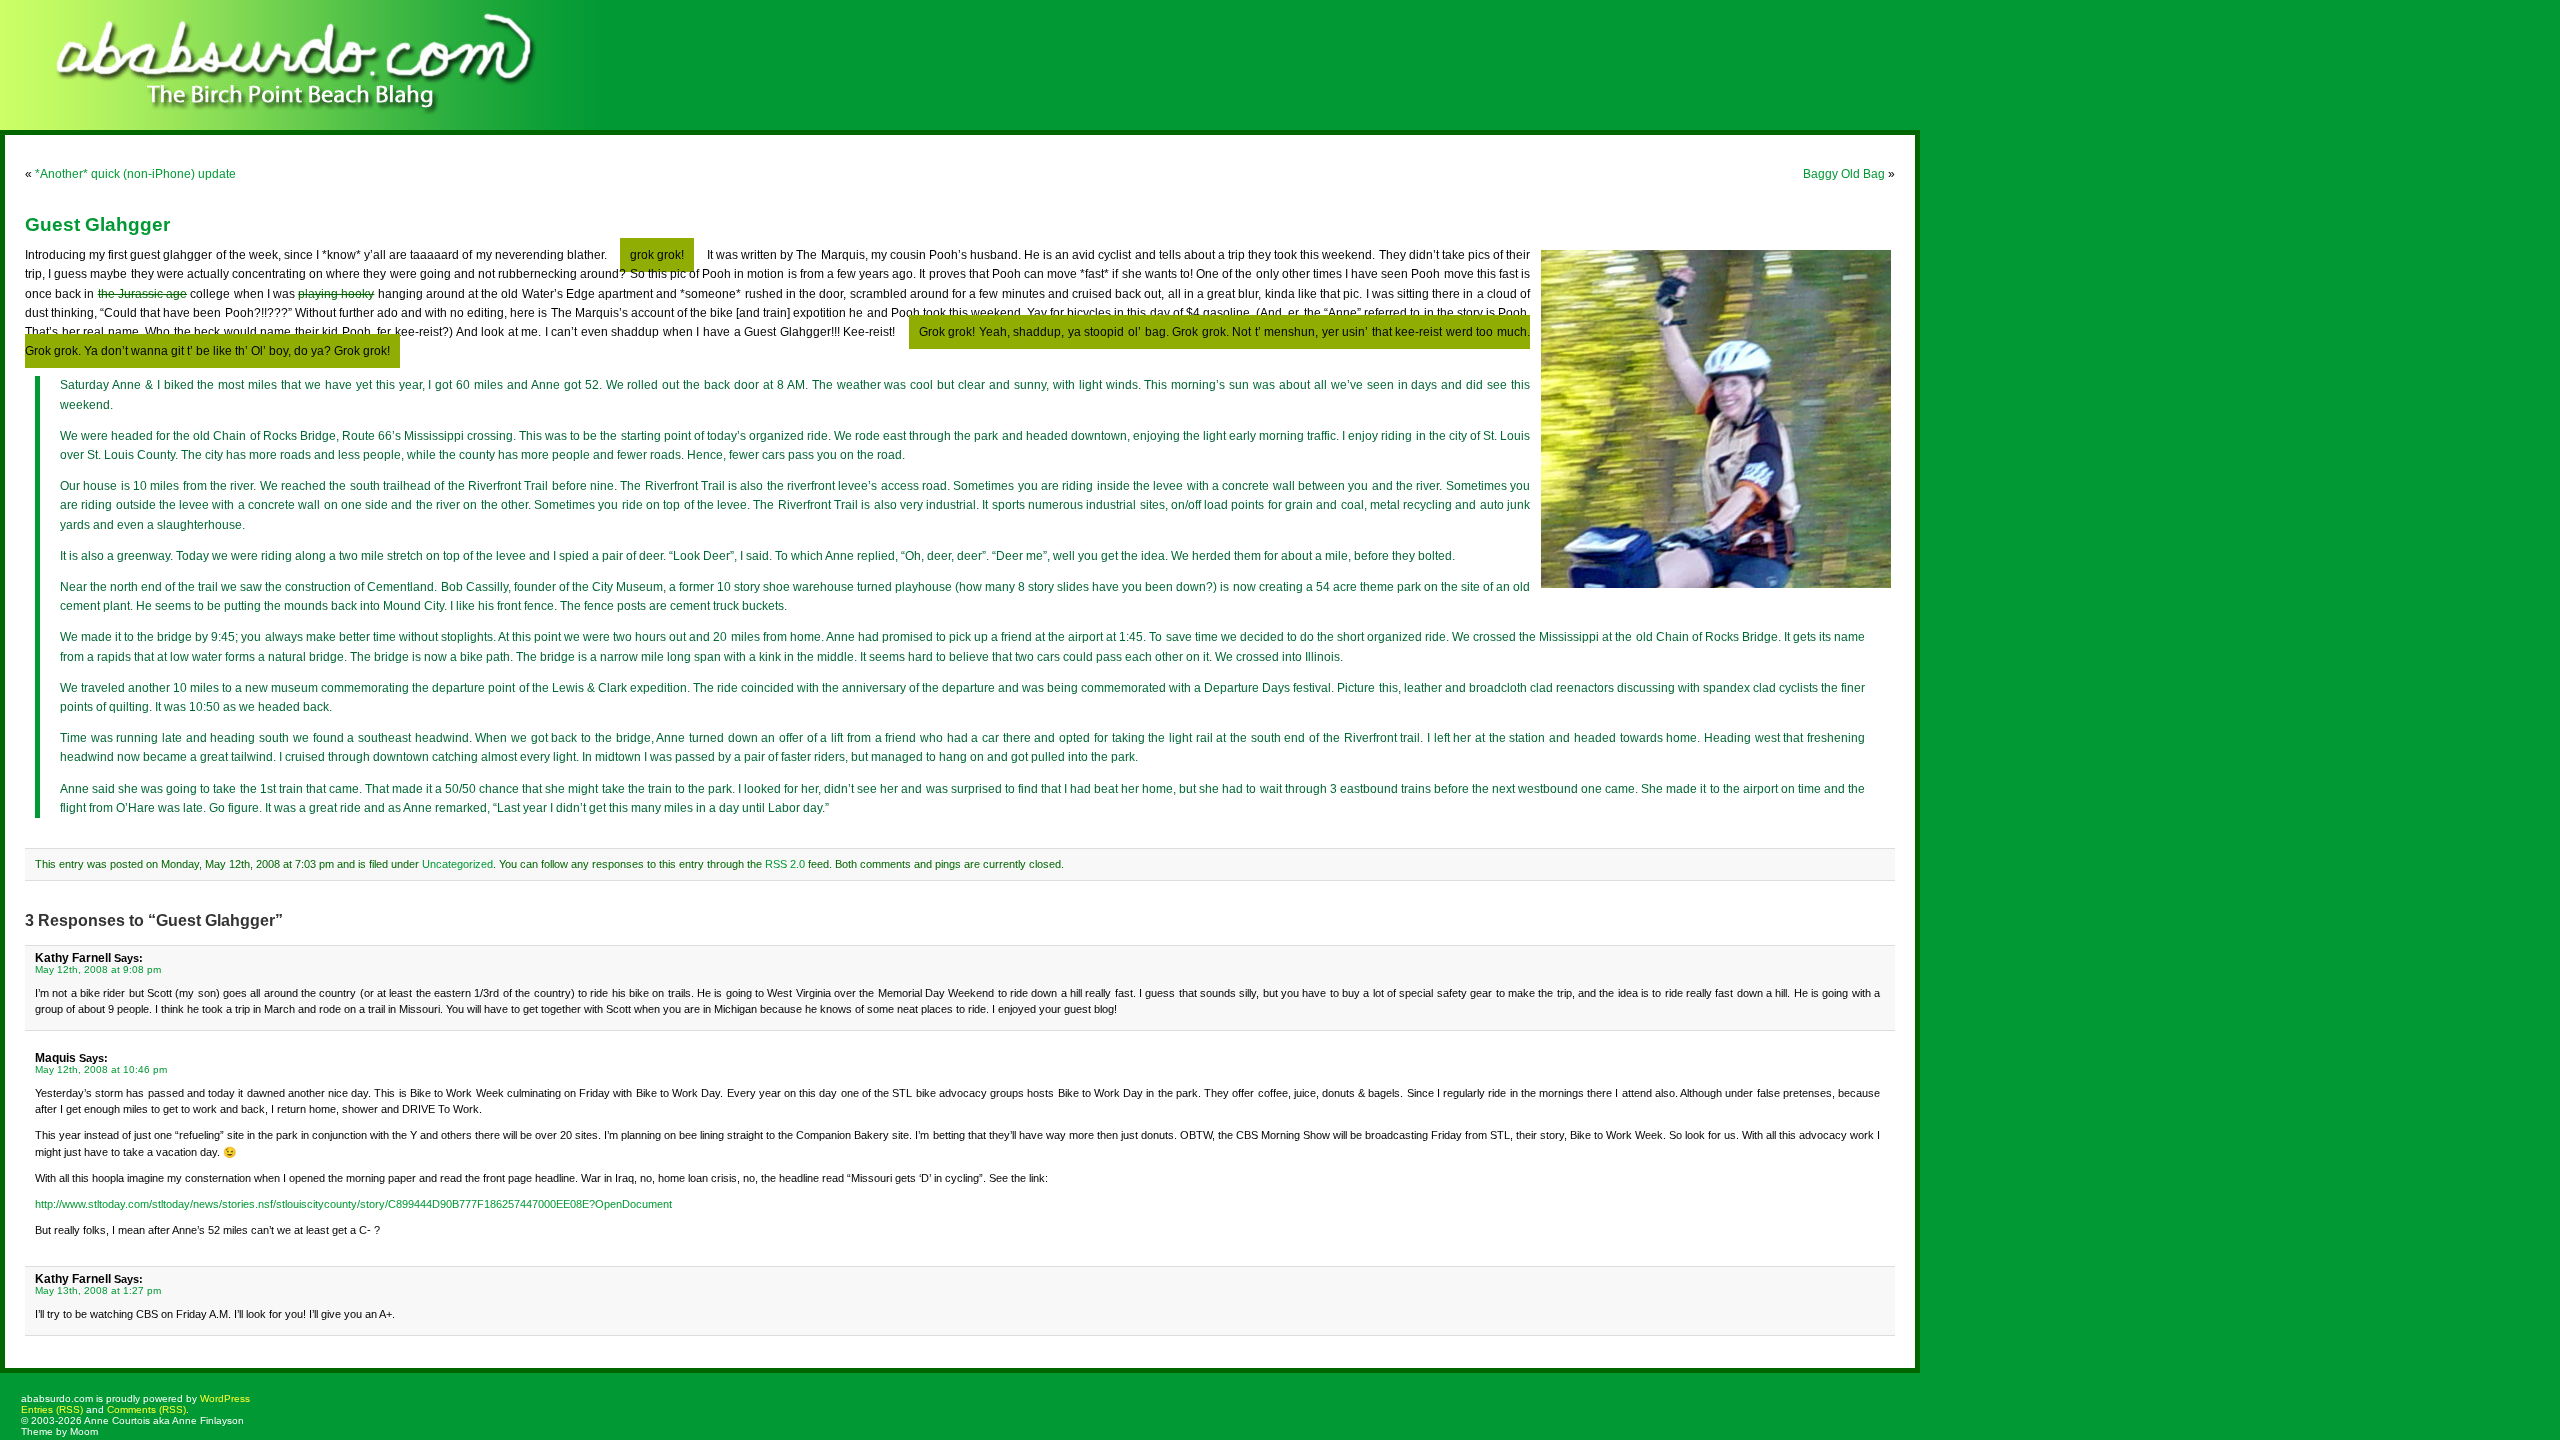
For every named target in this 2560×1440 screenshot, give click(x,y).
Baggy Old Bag (1844, 174)
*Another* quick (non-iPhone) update (135, 174)
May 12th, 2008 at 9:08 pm (98, 969)
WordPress (225, 1398)
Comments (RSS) (146, 1409)
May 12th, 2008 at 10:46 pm (101, 1069)
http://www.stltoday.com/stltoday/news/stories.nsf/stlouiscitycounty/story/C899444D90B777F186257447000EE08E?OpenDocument (353, 1204)
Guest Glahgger (97, 224)
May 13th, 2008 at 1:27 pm (98, 1290)
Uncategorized (457, 864)
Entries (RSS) (52, 1409)
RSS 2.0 (785, 864)
